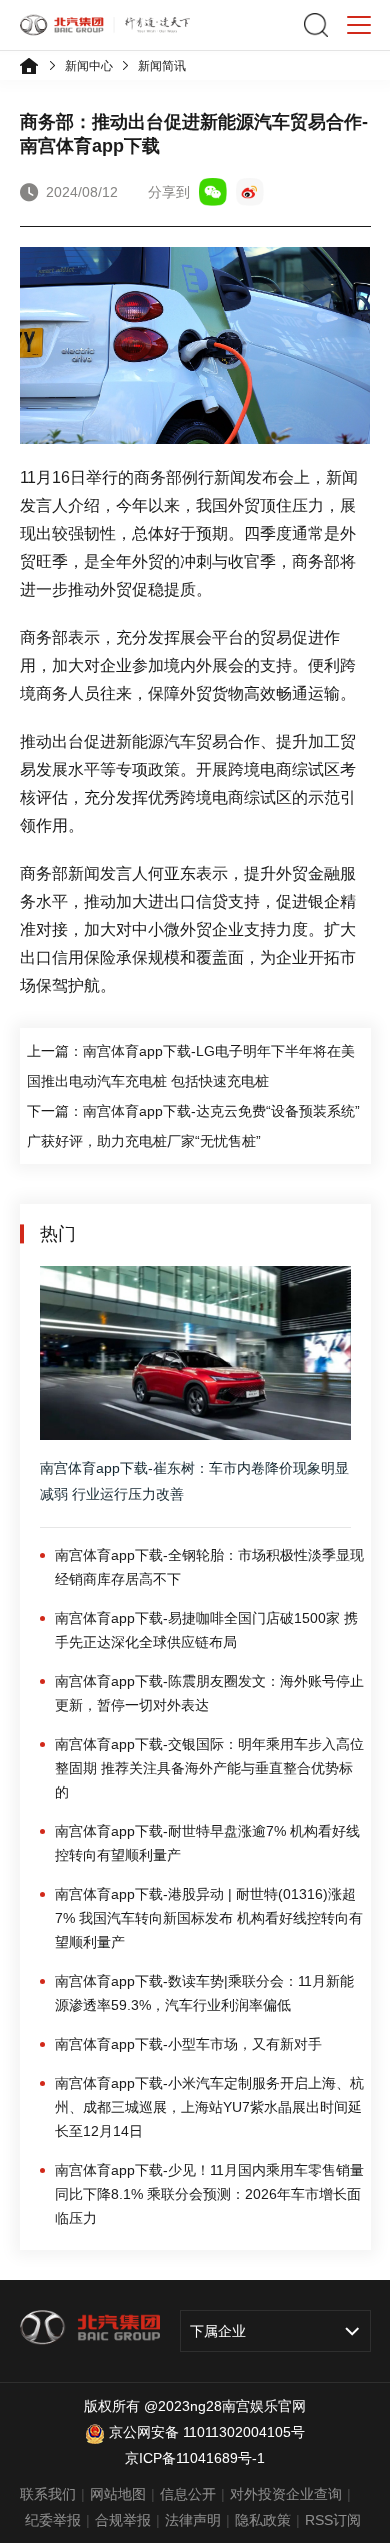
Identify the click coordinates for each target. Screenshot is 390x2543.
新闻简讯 (162, 66)
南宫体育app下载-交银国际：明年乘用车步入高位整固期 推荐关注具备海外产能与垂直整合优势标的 (209, 1768)
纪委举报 (53, 2520)
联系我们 (48, 2494)
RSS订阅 (333, 2520)
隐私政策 (263, 2520)
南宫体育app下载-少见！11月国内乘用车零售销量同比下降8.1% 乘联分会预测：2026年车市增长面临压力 (209, 2194)
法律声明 (193, 2520)
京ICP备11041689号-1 (195, 2458)
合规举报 (123, 2520)
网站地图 (118, 2494)
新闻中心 (89, 66)
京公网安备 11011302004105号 (207, 2432)
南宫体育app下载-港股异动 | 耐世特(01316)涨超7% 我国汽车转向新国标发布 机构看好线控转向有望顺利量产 (209, 1918)
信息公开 (188, 2494)
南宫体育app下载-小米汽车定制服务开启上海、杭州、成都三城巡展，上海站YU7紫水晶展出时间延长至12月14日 (209, 2107)
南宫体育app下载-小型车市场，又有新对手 (188, 2044)
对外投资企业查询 (286, 2494)
